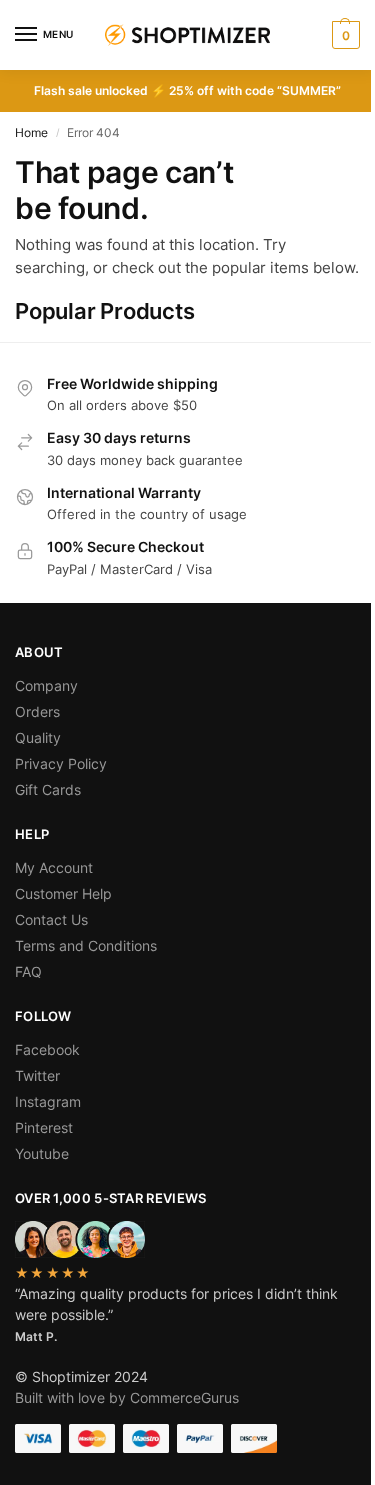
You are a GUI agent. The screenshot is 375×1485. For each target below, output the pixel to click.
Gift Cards (48, 789)
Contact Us (51, 919)
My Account (54, 867)
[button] (343, 35)
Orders (37, 711)
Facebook (47, 1049)
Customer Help (63, 893)
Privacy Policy (61, 763)
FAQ (28, 971)
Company (46, 685)
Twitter (37, 1075)
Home (31, 132)
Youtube (42, 1153)
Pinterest (44, 1127)
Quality (38, 737)
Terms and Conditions (86, 945)
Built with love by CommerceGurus (127, 1397)
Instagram (48, 1101)
